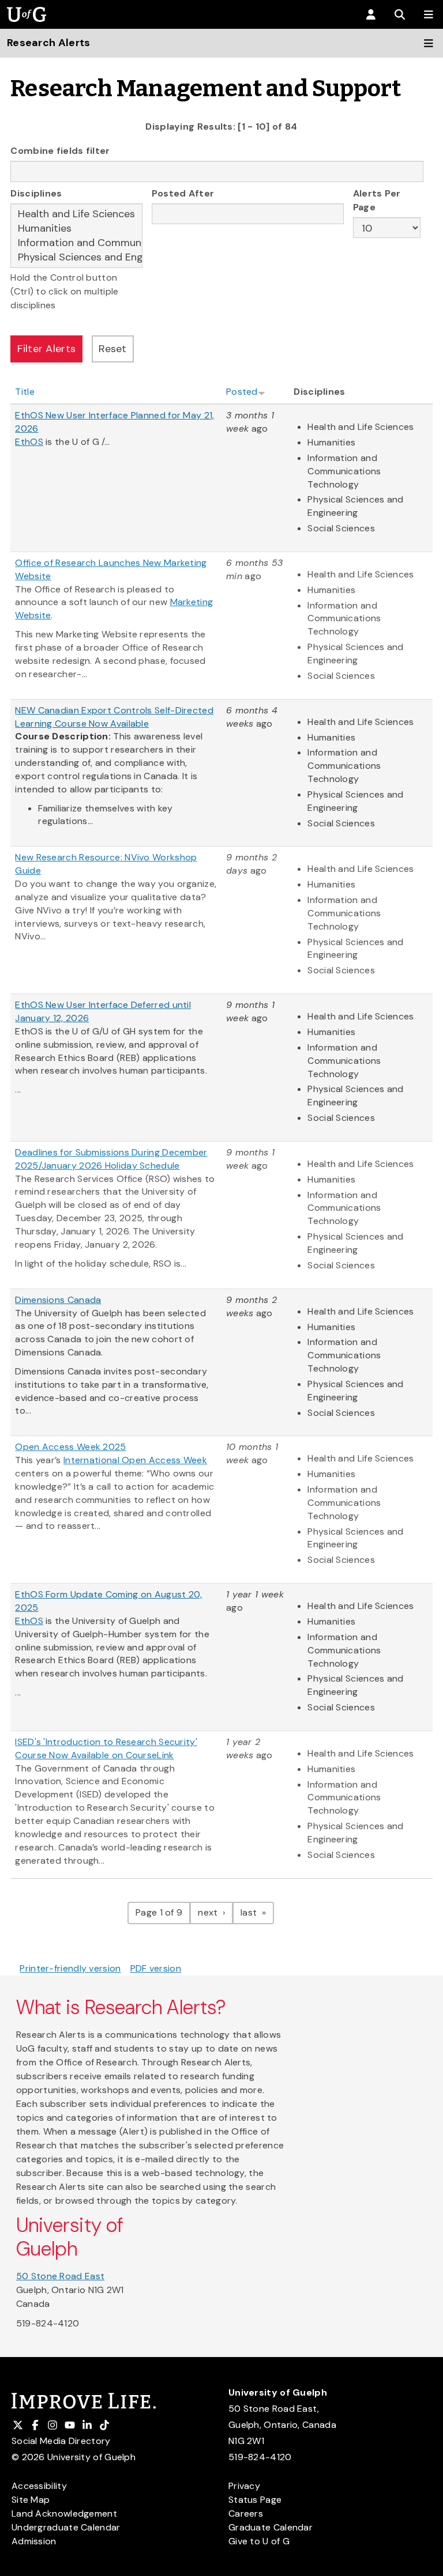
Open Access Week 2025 (70, 1447)
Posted (242, 392)
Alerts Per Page (377, 200)
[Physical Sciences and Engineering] (76, 257)
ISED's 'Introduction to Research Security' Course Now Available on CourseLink (106, 1748)
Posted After (183, 193)
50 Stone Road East (60, 2276)
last (257, 1912)
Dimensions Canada (58, 1300)
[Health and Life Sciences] (76, 214)
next (215, 1912)
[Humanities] (76, 228)
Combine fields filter (60, 151)
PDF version (156, 1968)
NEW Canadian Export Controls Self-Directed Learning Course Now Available (114, 717)
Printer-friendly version (70, 1968)
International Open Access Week (135, 1460)
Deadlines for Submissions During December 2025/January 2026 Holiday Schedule (111, 1159)
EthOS (29, 1621)
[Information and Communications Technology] (76, 243)
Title (25, 392)
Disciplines (36, 193)
